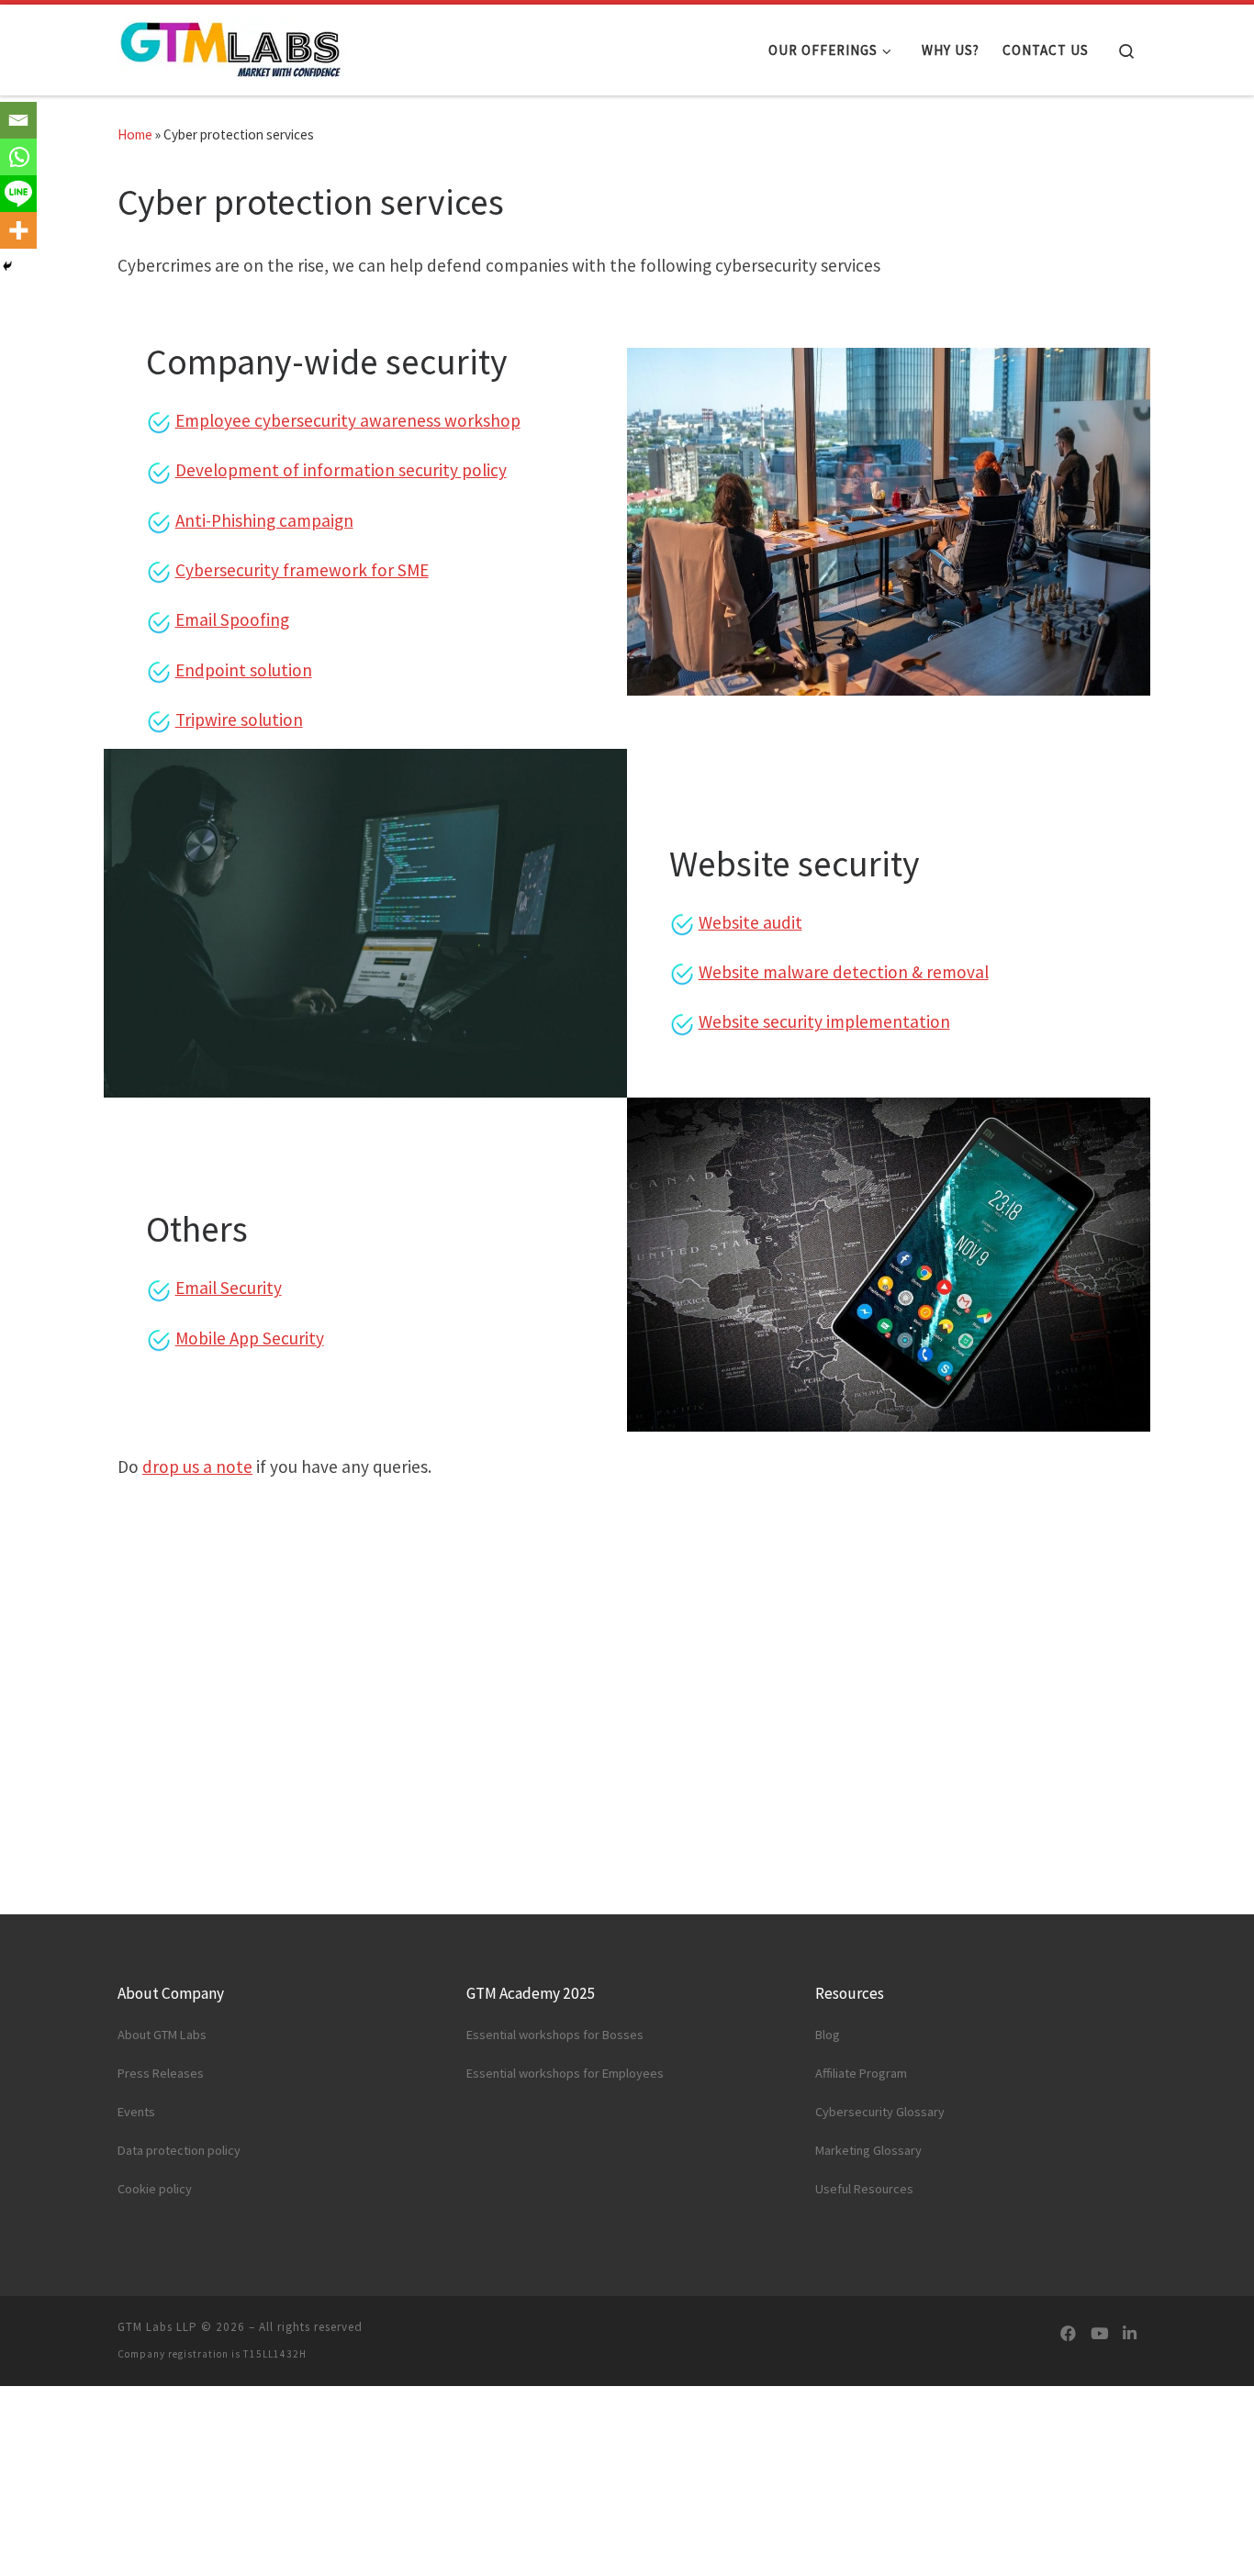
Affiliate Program (861, 2073)
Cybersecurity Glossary (880, 2112)
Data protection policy (179, 2150)
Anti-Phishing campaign (264, 520)
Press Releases (161, 2073)
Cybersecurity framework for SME (302, 570)
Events (136, 2112)
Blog (828, 2035)
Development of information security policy (341, 470)
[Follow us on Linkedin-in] (1130, 2334)
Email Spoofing (232, 619)
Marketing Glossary (868, 2150)
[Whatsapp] (18, 157)
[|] (232, 46)
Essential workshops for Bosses (555, 2035)
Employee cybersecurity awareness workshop (348, 420)
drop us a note (197, 1466)
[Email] (18, 120)
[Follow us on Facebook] (1068, 2334)
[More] (18, 230)
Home (135, 134)
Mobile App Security (250, 1338)
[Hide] (7, 266)
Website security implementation (824, 1021)
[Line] (18, 194)
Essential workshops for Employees (565, 2073)
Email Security (229, 1288)
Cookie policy (155, 2189)
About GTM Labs (162, 2035)
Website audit (750, 922)
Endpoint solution (244, 670)
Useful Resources (864, 2189)
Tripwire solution (239, 719)
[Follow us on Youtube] (1099, 2334)
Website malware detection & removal (844, 972)
